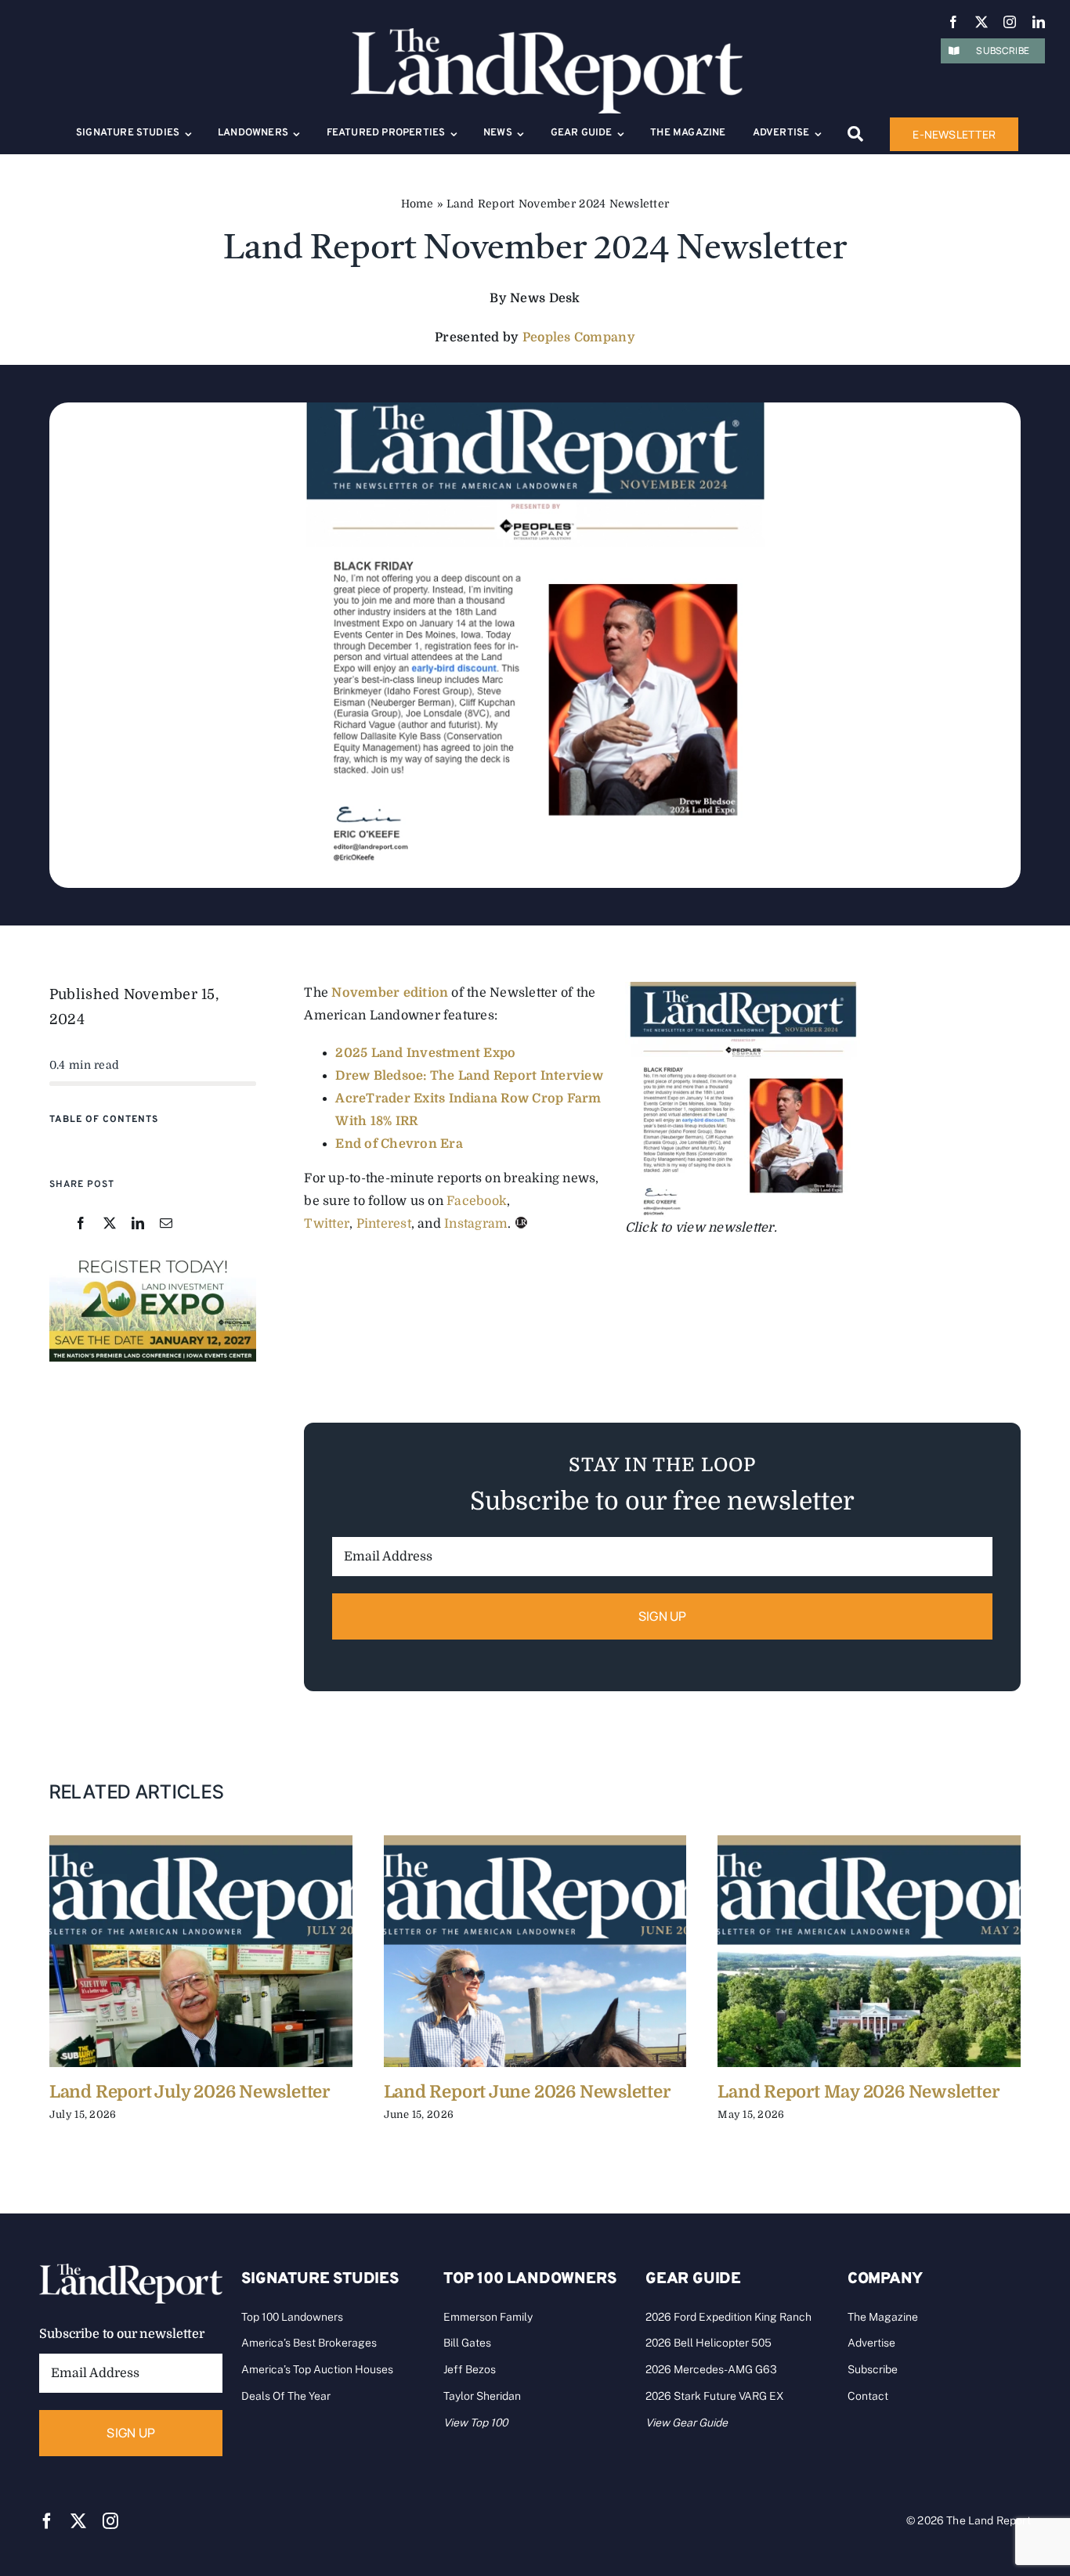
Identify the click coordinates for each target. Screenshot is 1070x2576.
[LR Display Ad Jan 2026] (153, 1260)
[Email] (166, 1224)
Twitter (327, 1224)
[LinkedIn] (138, 1224)
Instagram (476, 1224)
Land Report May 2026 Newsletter (858, 2092)
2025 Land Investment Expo (425, 1053)
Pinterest (384, 1224)
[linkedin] (1039, 22)
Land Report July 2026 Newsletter (190, 2092)
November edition (390, 993)
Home (418, 204)
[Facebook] (81, 1224)
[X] (110, 1224)
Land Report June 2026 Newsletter (527, 2092)
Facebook (477, 1201)
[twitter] (981, 22)
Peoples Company (579, 337)
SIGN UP (663, 1616)
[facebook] (953, 22)
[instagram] (1010, 22)
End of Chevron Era (399, 1144)
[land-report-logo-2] (547, 35)
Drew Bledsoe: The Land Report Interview (469, 1076)
